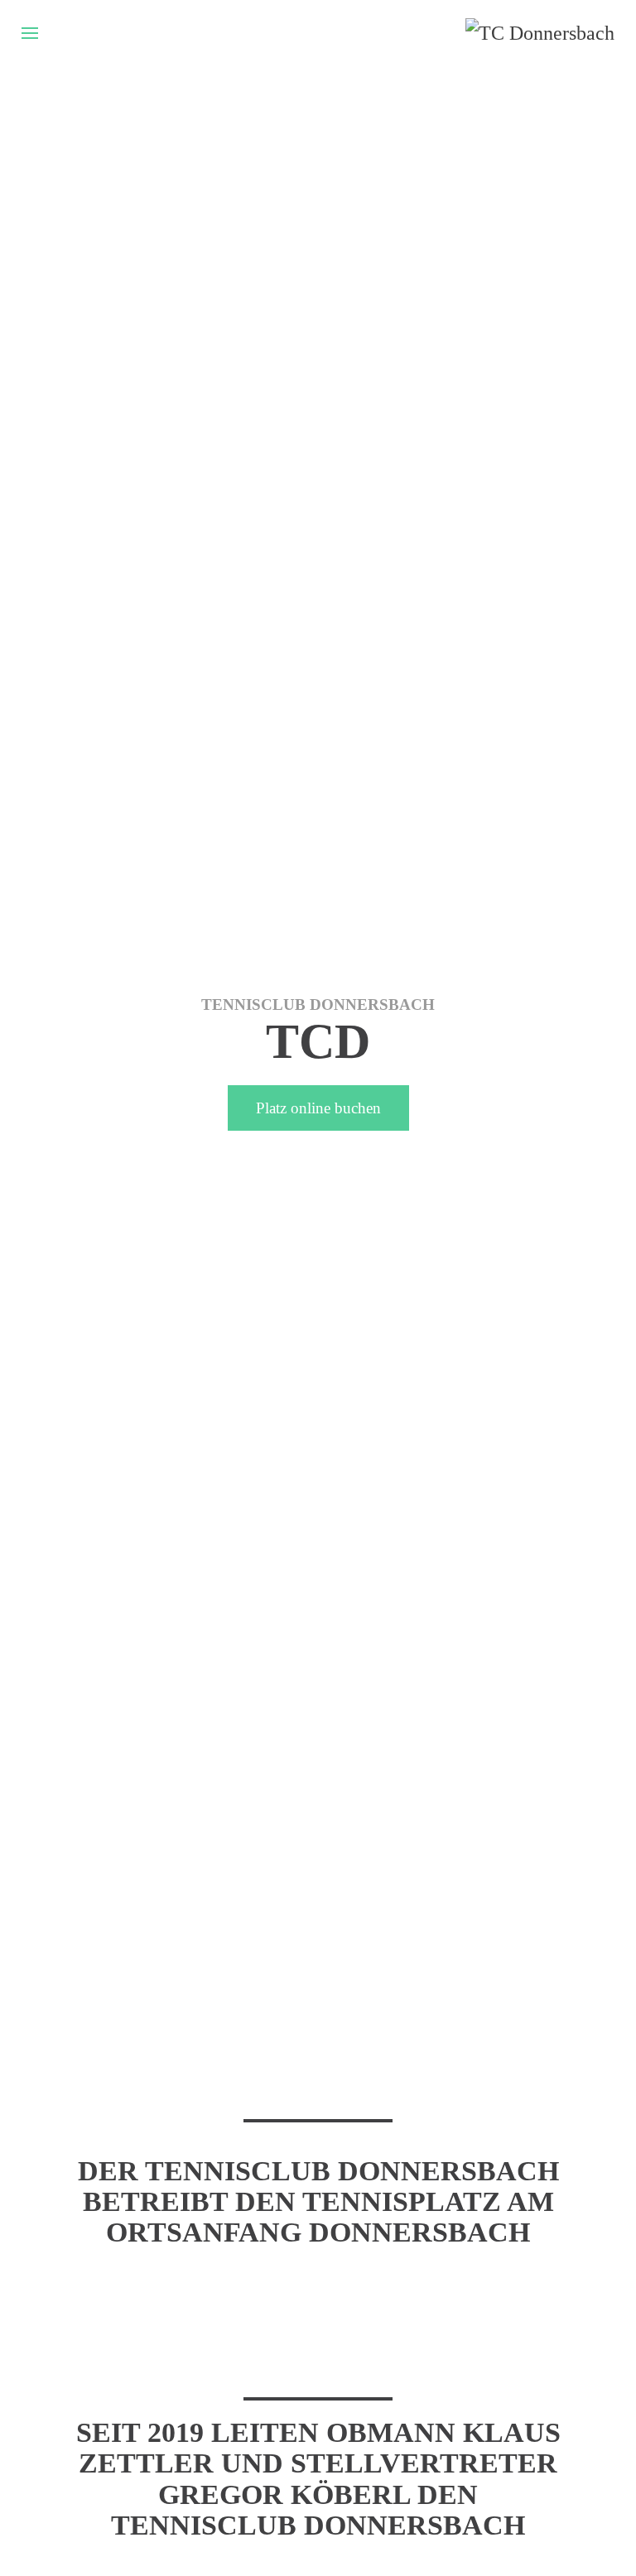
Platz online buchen (318, 1108)
